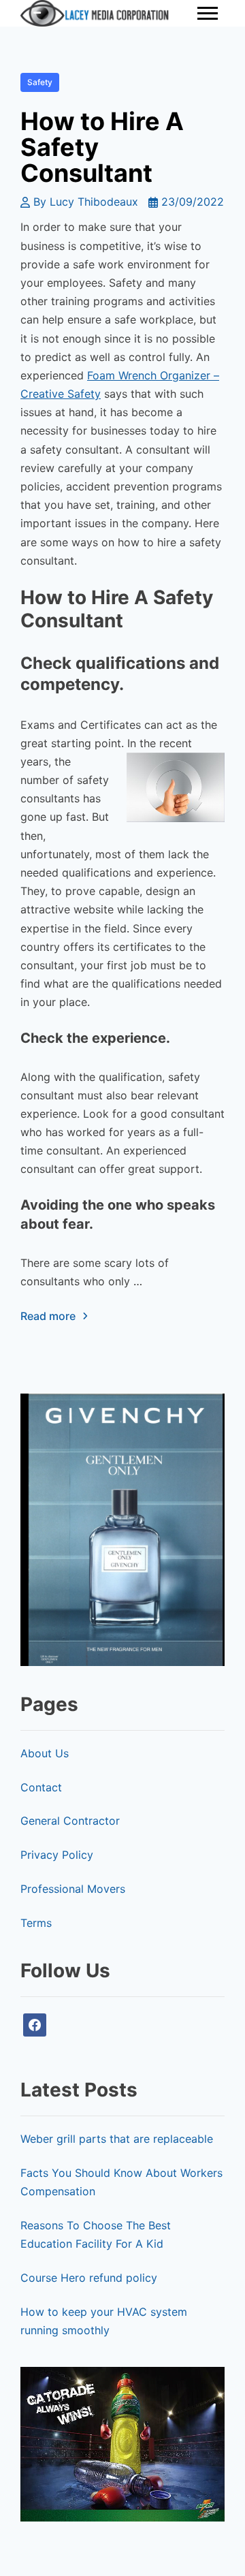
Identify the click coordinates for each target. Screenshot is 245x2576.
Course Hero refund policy (89, 2278)
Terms (36, 1923)
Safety (40, 82)
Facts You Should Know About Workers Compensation (121, 2182)
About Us (45, 1753)
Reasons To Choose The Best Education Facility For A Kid (96, 2234)
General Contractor (70, 1821)
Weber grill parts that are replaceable (117, 2139)
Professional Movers (73, 1889)
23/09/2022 (193, 202)
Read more (48, 1316)
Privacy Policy (57, 1855)
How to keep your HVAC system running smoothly (104, 2321)
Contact (41, 1787)
